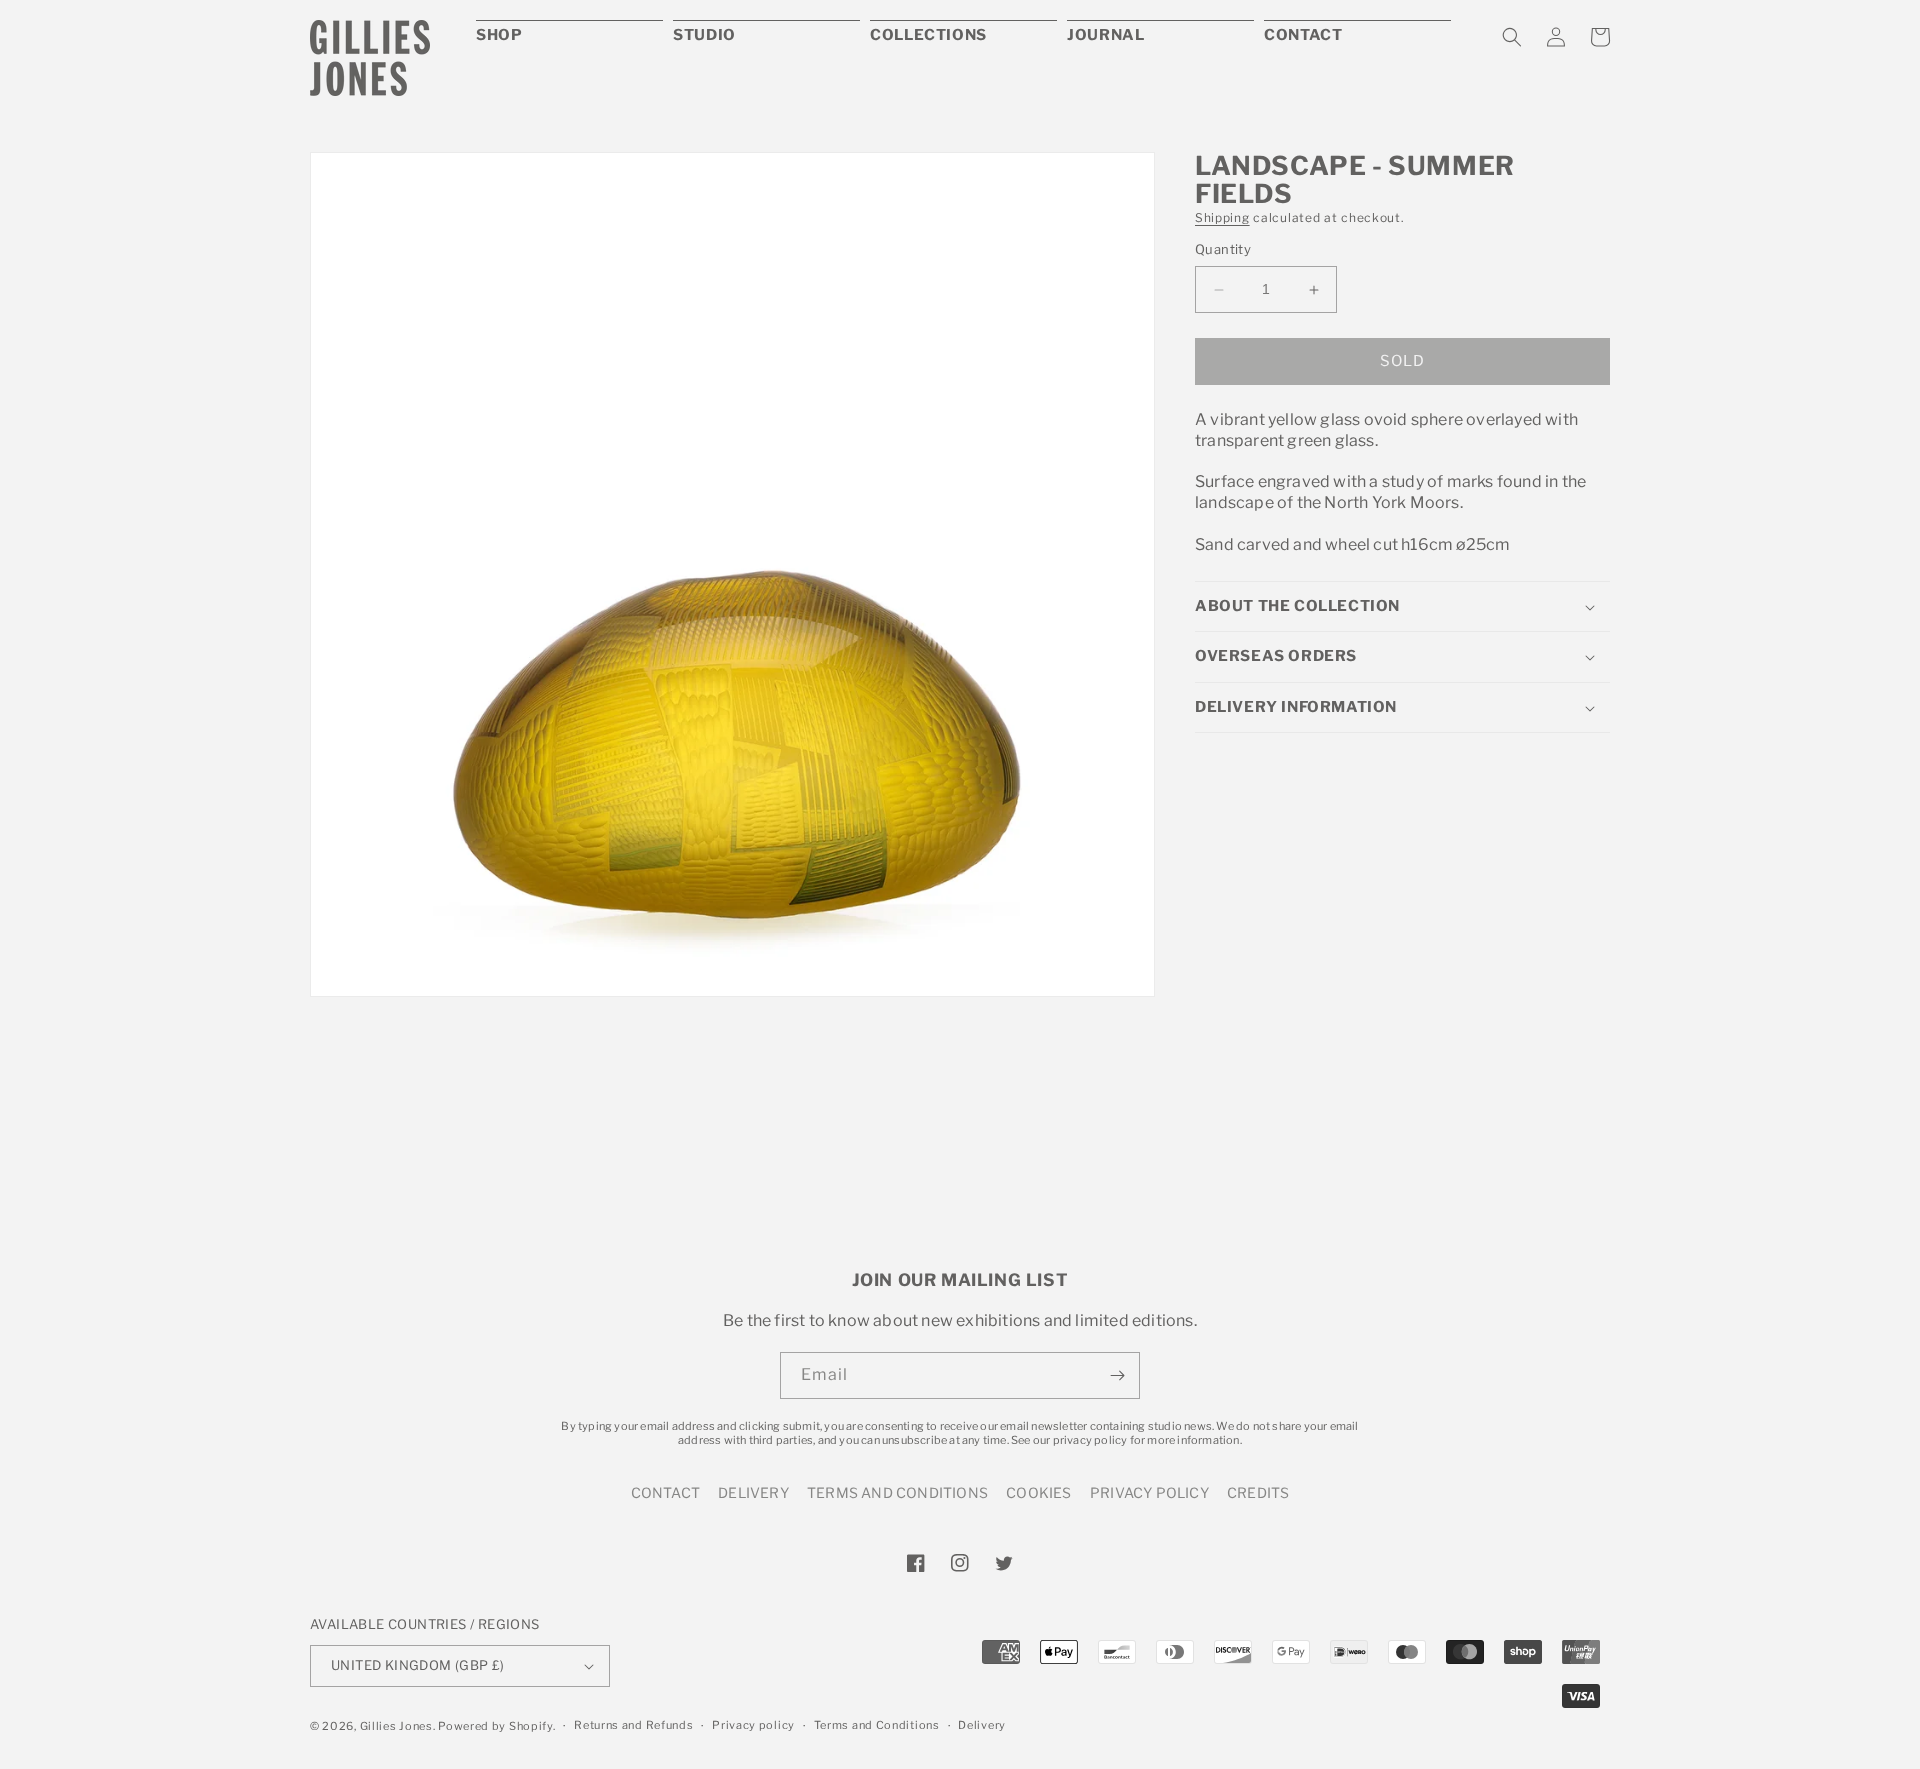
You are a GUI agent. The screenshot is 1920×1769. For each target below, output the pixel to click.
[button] (1512, 37)
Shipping (1222, 217)
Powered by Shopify (495, 1726)
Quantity (1223, 250)
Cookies (1038, 1492)
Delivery (753, 1492)
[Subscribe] (1117, 1375)
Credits (1258, 1492)
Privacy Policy (1149, 1492)
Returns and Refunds (633, 1725)
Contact (665, 1492)
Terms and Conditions (897, 1492)
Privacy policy (753, 1725)
